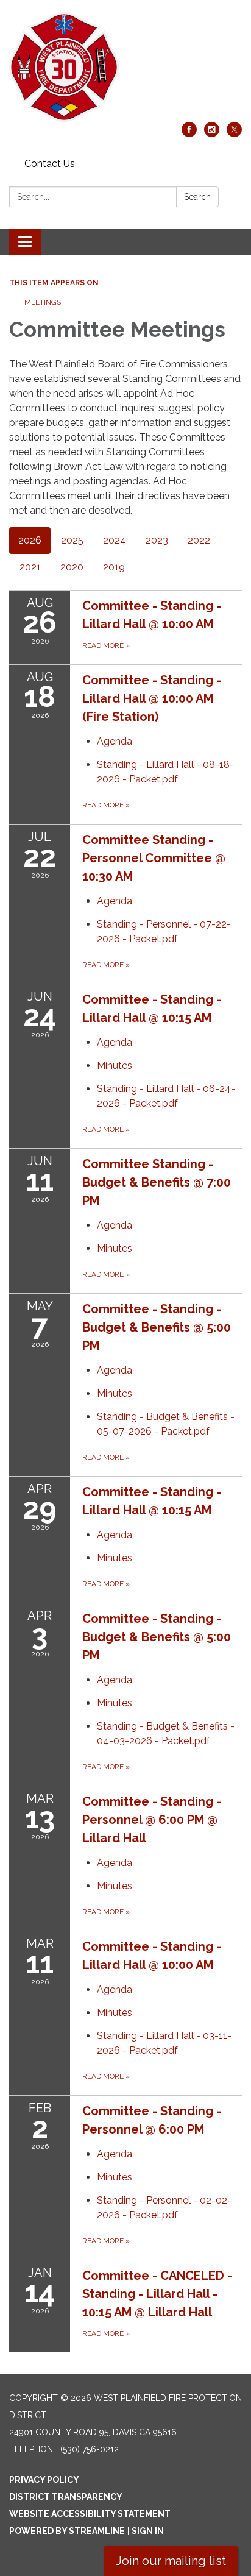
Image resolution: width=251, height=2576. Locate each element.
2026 (30, 540)
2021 (30, 567)
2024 (115, 540)
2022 (199, 540)
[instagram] (212, 134)
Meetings (43, 302)
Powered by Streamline (67, 2531)
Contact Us (50, 164)
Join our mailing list (171, 2561)
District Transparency (66, 2497)
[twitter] (234, 134)
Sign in (148, 2531)
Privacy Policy (44, 2480)
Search (197, 197)
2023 (157, 540)
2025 (72, 540)
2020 (72, 567)
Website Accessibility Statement (90, 2514)
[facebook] (189, 134)
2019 (114, 567)
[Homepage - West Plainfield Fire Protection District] (125, 67)
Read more (106, 805)
